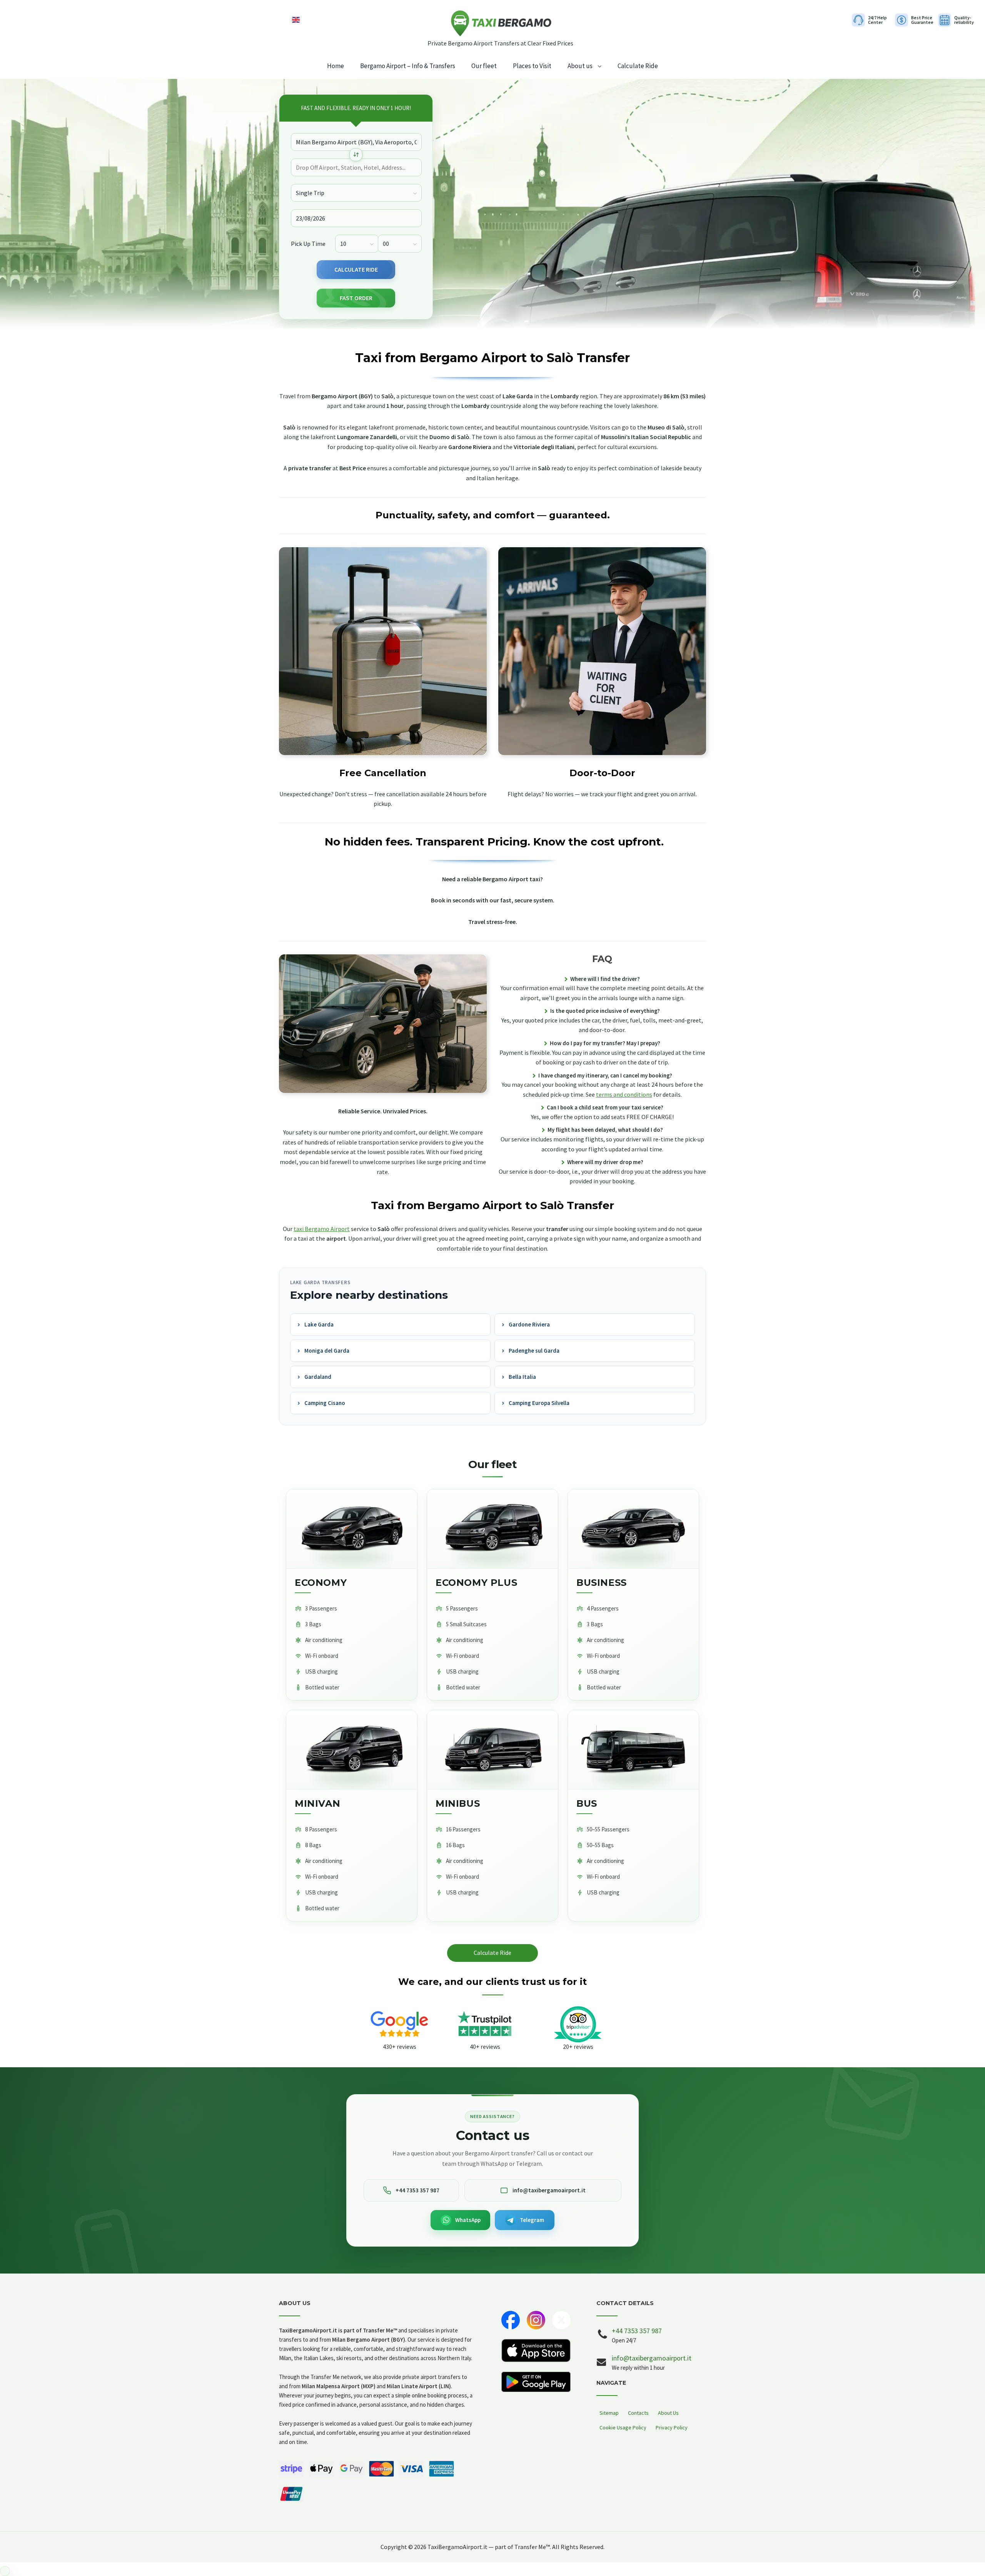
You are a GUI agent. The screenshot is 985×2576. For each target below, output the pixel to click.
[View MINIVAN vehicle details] (352, 1750)
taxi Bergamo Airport (322, 1229)
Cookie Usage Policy (623, 2427)
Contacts (638, 2413)
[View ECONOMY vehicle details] (352, 1529)
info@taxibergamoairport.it (652, 2358)
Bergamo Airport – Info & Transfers (408, 66)
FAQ (602, 959)
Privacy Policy (672, 2427)
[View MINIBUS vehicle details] (492, 1750)
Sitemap (609, 2413)
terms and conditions (624, 1094)
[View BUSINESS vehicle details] (633, 1529)
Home (336, 66)
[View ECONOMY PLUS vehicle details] (492, 1529)
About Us (668, 2413)
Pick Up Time (308, 243)
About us (580, 66)
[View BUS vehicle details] (633, 1750)
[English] (296, 19)
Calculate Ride (638, 66)
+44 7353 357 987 (637, 2331)
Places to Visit (532, 66)
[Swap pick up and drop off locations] (356, 155)
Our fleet (484, 66)
